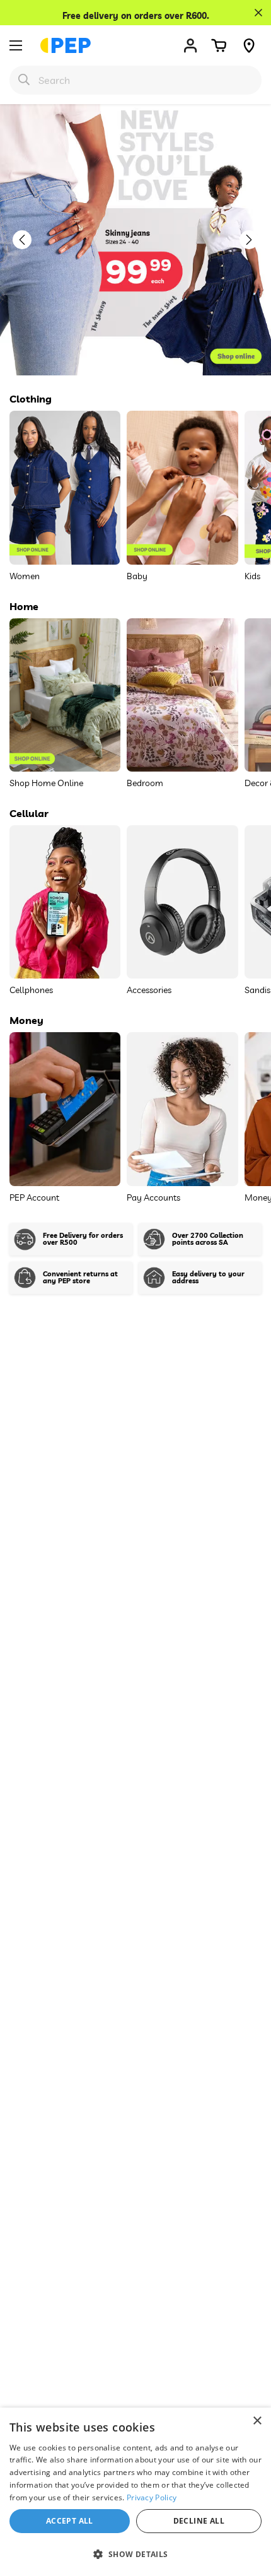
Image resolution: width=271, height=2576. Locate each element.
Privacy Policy (152, 2497)
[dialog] (135, 2492)
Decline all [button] (199, 2521)
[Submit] (24, 79)
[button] (219, 45)
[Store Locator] (249, 45)
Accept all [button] (70, 2521)
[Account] (190, 45)
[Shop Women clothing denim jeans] (135, 240)
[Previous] (28, 240)
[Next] (255, 240)
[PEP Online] (66, 45)
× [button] (257, 2421)
